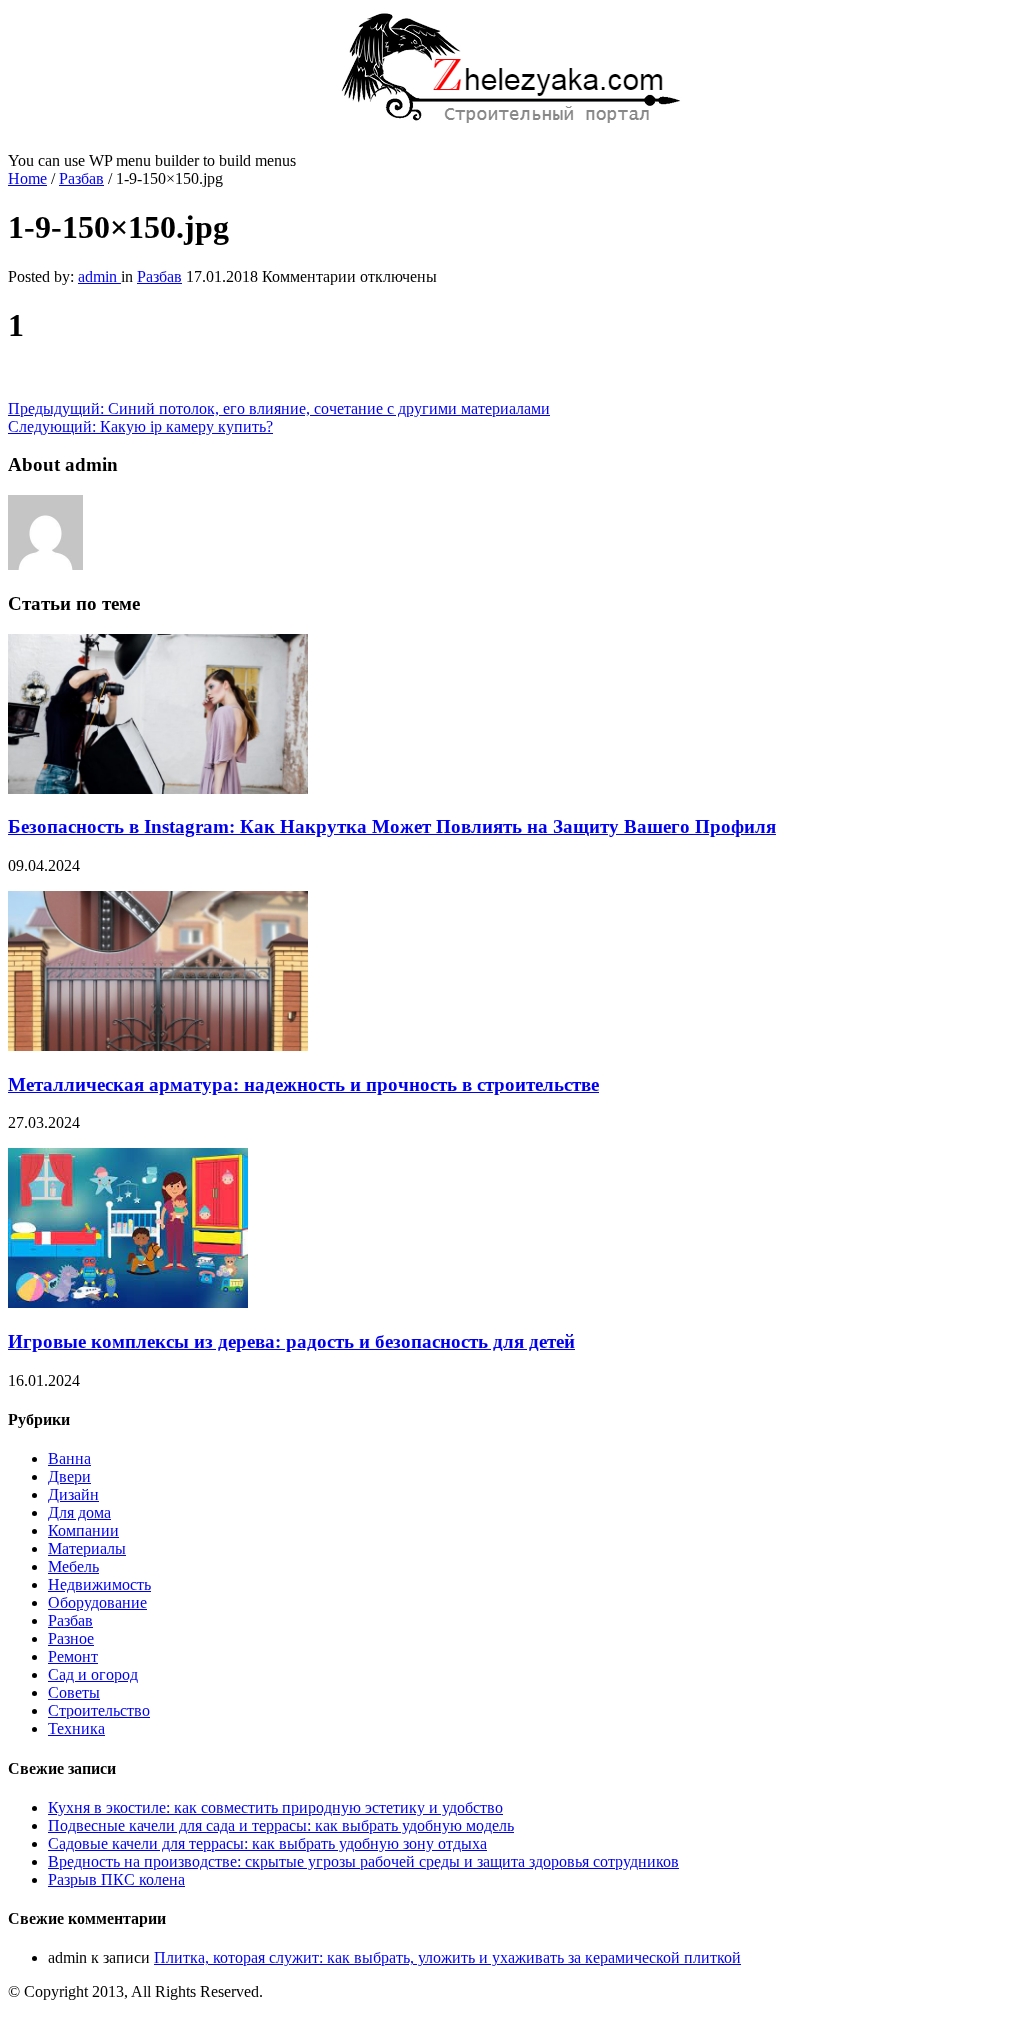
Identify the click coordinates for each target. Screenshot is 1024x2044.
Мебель (73, 1566)
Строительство (99, 1710)
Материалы (87, 1548)
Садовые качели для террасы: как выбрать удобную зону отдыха (267, 1843)
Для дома (79, 1512)
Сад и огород (93, 1674)
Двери (69, 1476)
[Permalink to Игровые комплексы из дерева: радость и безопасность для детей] (128, 1302)
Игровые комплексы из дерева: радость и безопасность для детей (291, 1341)
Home (27, 178)
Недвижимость (99, 1584)
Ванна (69, 1458)
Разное (71, 1638)
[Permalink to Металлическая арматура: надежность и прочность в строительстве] (158, 1045)
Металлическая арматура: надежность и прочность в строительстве (303, 1084)
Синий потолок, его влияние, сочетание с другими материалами (279, 408)
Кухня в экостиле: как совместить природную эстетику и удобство (275, 1807)
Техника (76, 1728)
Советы (74, 1692)
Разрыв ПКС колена (116, 1879)
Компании (83, 1530)
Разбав (81, 178)
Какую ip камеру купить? (140, 426)
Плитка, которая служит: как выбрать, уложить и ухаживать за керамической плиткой (447, 1957)
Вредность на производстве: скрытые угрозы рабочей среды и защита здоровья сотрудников (363, 1861)
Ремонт (73, 1656)
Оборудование (97, 1602)
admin (99, 276)
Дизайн (73, 1494)
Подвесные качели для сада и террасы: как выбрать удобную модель (281, 1825)
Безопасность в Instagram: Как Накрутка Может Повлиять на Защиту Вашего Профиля (392, 826)
